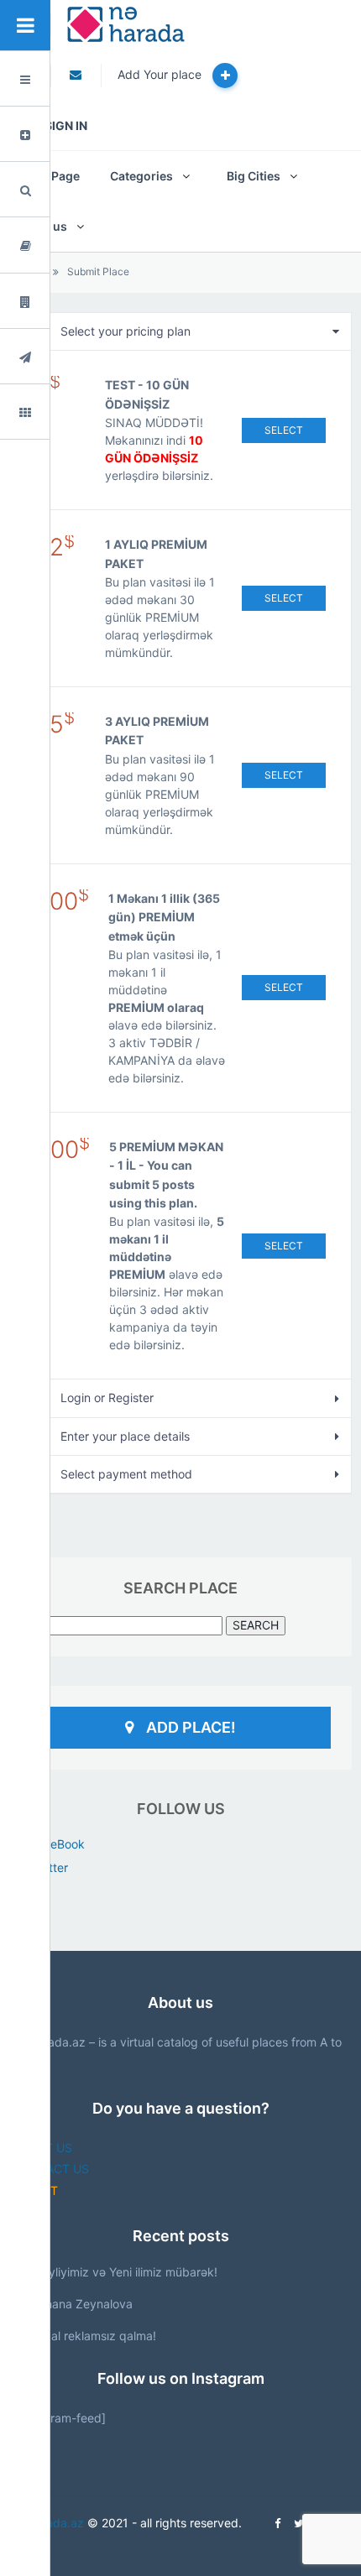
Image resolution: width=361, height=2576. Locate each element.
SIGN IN (66, 125)
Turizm (71, 357)
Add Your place (161, 74)
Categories (141, 176)
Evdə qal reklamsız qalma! (84, 2336)
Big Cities (254, 176)
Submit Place (98, 271)
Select (284, 430)
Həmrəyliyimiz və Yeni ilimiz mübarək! (115, 2272)
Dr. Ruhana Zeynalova (73, 2304)
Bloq (64, 245)
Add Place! (191, 1727)
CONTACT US (51, 2169)
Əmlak (69, 302)
